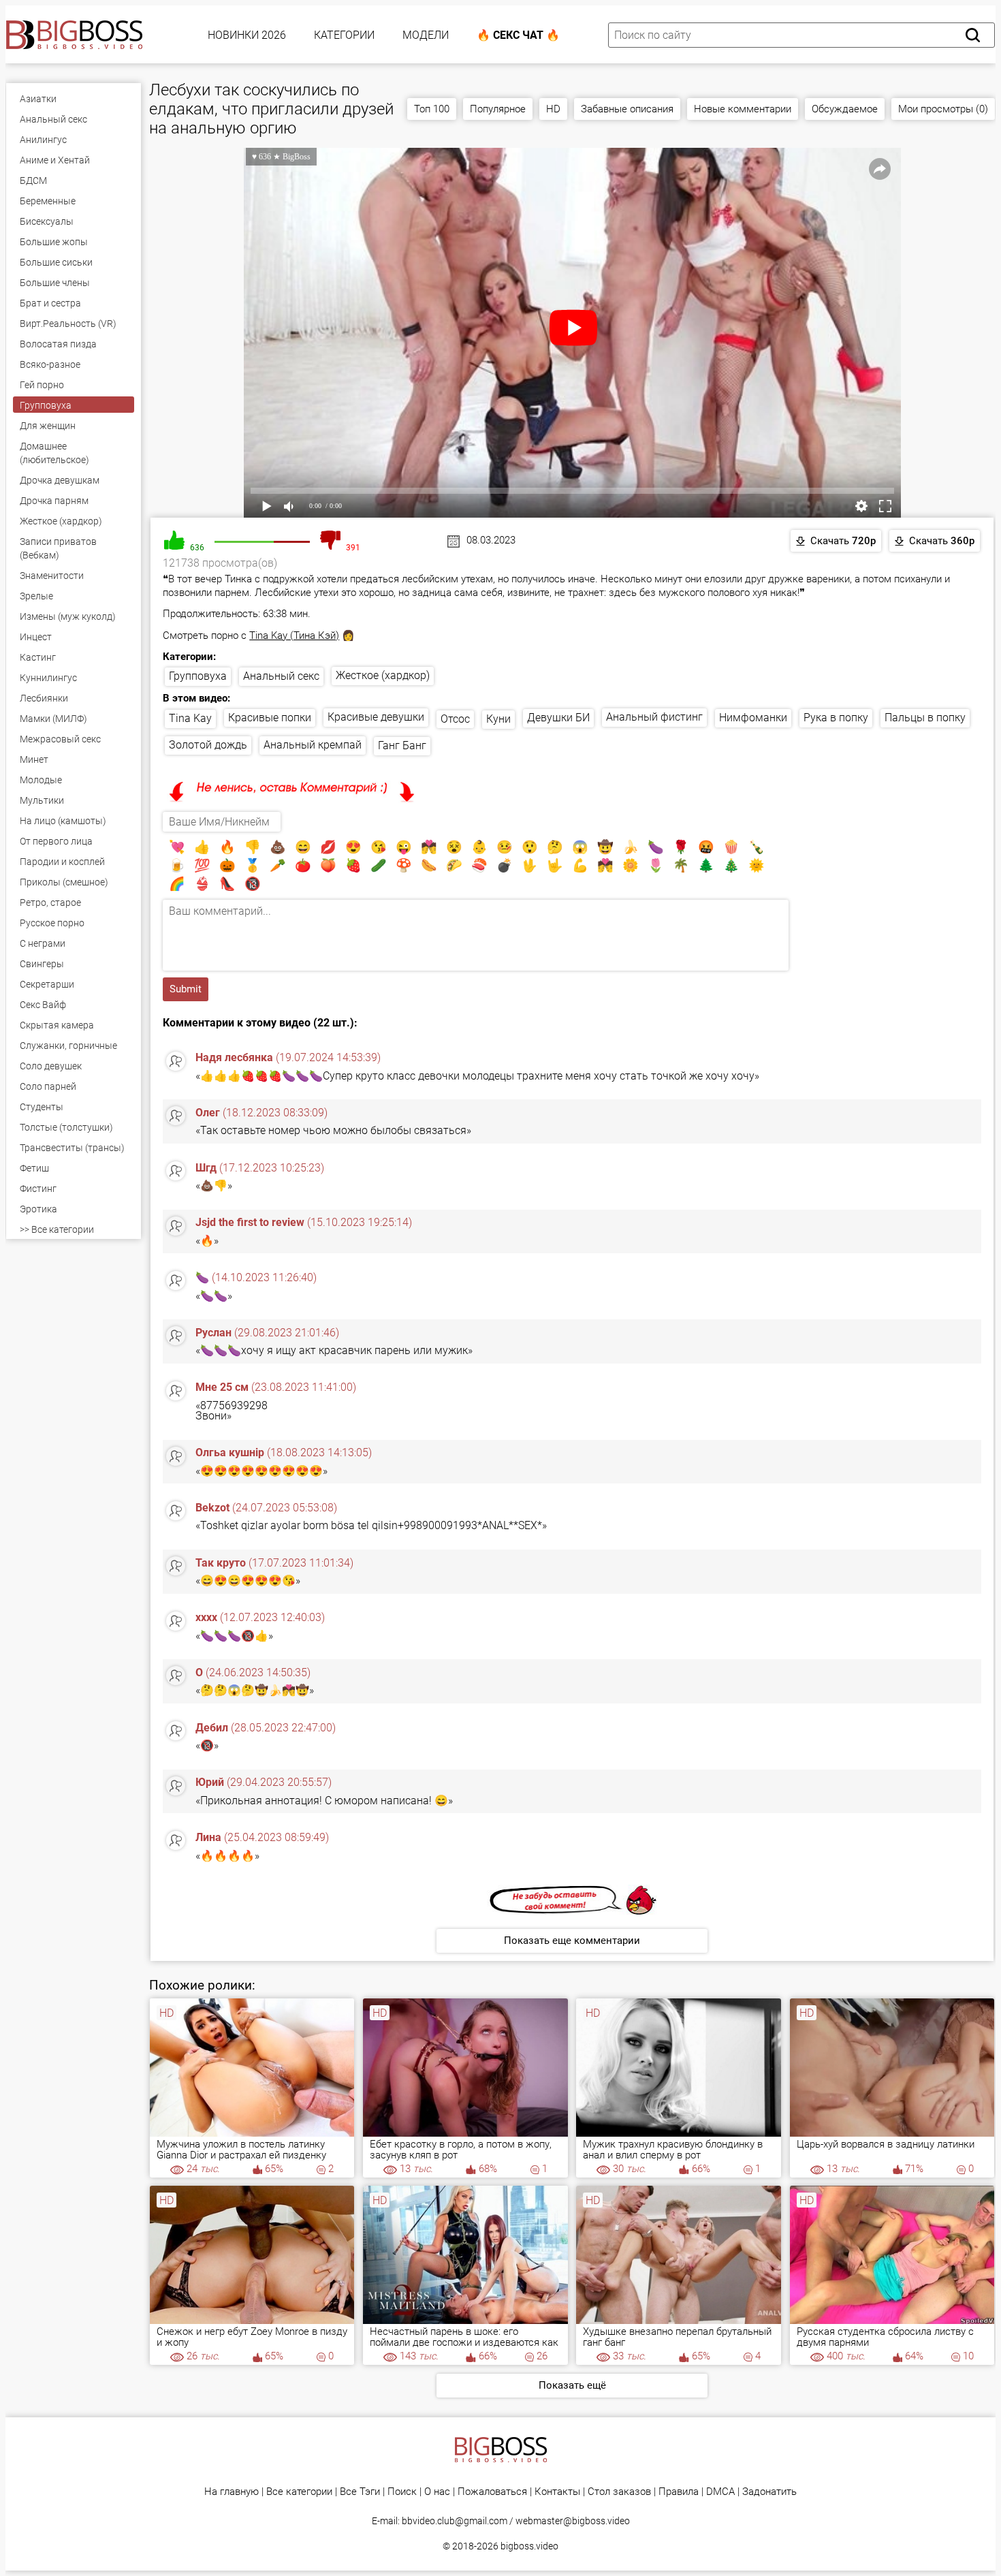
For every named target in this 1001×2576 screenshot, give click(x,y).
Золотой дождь (208, 745)
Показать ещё (572, 2385)
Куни (498, 719)
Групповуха (198, 676)
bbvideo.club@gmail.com (455, 2521)
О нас (437, 2492)
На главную (232, 2492)
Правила (679, 2492)
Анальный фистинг (654, 717)
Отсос (455, 719)
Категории (344, 35)
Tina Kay (190, 718)
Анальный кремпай (313, 745)
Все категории (299, 2492)
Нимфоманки (753, 718)
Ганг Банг (402, 745)
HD (553, 109)
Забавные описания (627, 109)
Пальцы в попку (925, 718)
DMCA (720, 2492)
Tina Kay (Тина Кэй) (294, 635)
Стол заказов (619, 2492)
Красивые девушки (376, 717)
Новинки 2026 (247, 35)
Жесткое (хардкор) (383, 675)
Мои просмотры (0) (943, 109)
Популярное (498, 109)
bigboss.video (529, 2546)
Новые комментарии (743, 109)
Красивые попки (270, 718)
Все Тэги (360, 2492)
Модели (426, 35)
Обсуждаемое (845, 109)
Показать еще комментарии (572, 1941)
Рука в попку (836, 718)
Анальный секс (281, 676)
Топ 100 (432, 109)
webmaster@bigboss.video (573, 2521)
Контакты (557, 2492)
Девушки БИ (558, 718)
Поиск (402, 2492)
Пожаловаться (492, 2492)
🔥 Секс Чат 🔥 (518, 35)
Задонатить (769, 2492)
